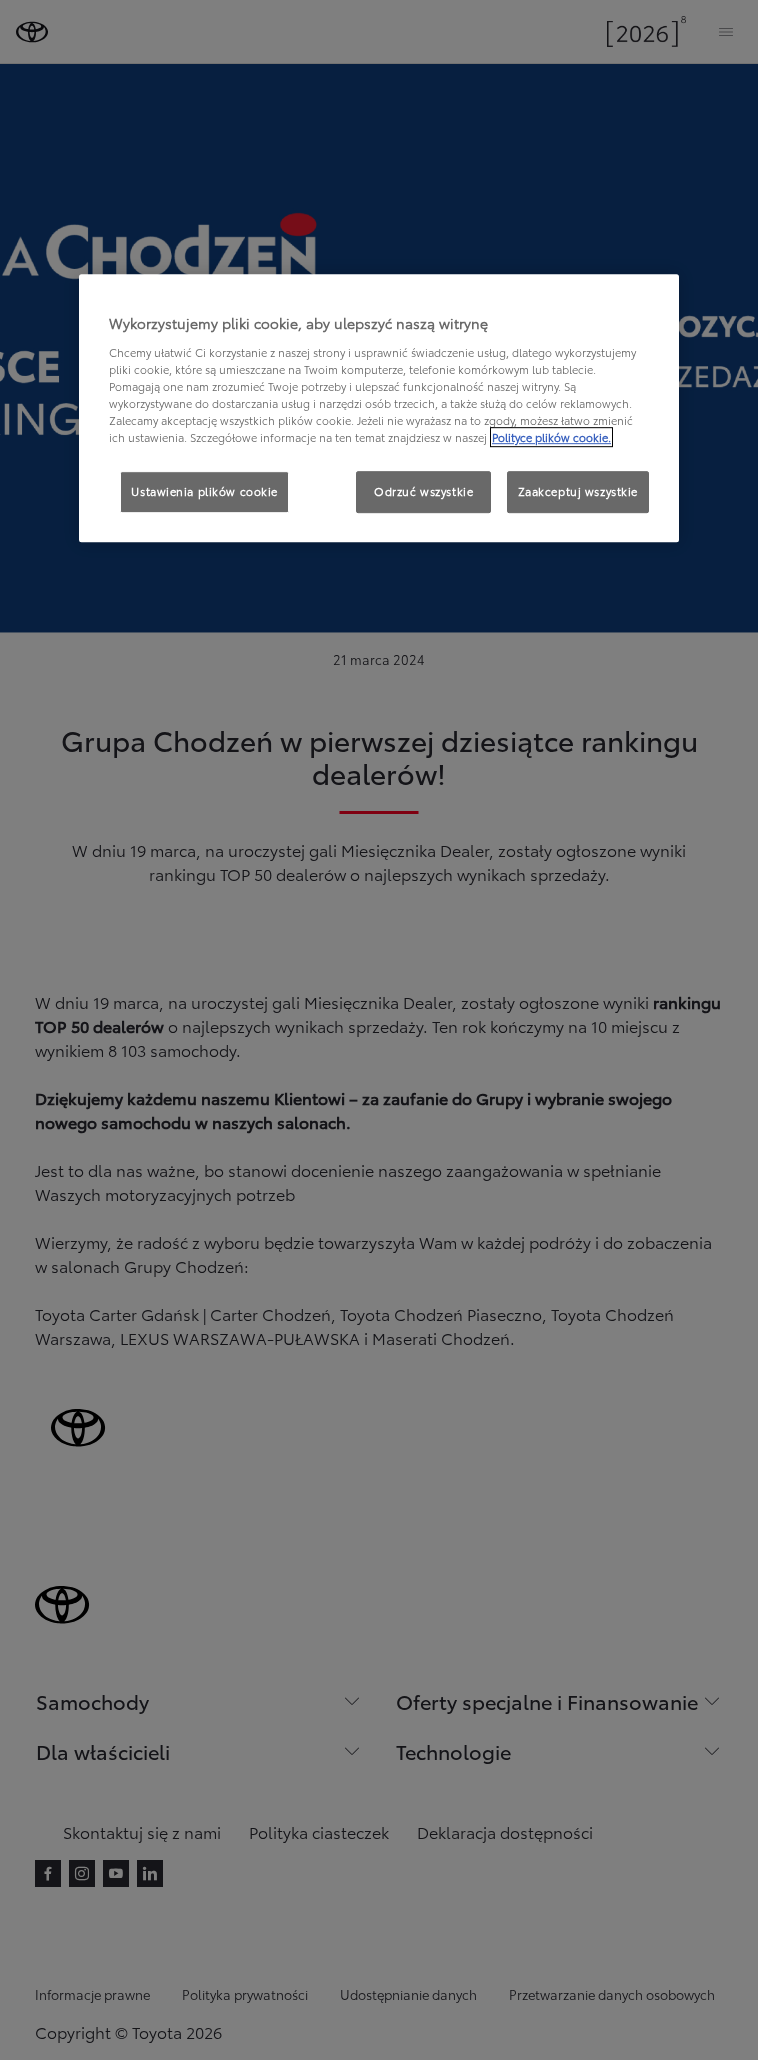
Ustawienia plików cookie (204, 491)
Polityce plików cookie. (551, 437)
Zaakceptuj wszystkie (578, 491)
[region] (379, 408)
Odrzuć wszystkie (423, 491)
